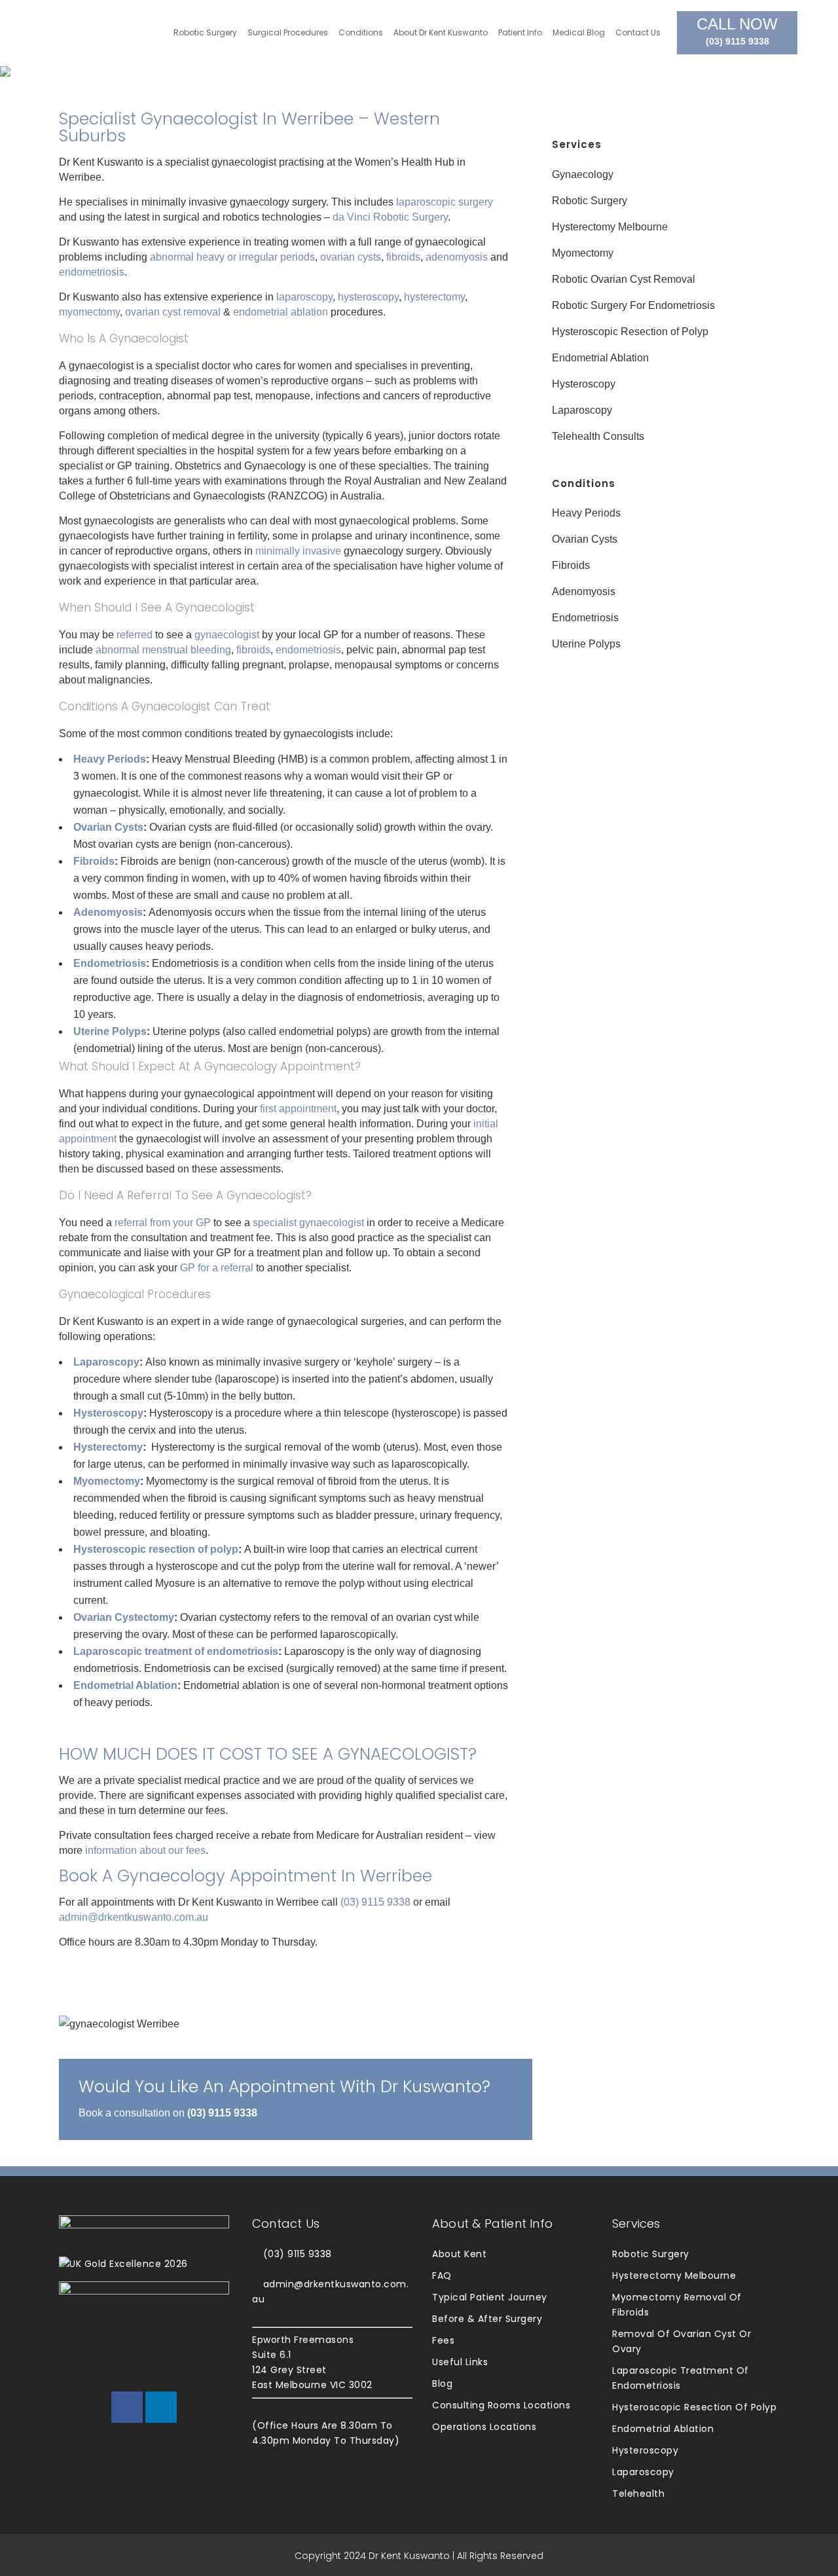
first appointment (298, 1109)
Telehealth (638, 2494)
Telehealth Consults (598, 436)
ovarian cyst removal (173, 312)
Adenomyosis (108, 912)
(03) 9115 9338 (375, 1902)
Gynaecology (583, 174)
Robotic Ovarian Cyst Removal (624, 279)
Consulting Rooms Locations (501, 2405)
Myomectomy (107, 1481)
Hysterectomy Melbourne (610, 227)
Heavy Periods (110, 759)
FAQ (442, 2276)
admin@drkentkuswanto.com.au (134, 1917)
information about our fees (145, 1850)
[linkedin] (161, 2407)
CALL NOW (737, 31)
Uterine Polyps (110, 1031)
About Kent (459, 2254)
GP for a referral (217, 1268)
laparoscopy (304, 297)
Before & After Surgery (487, 2319)
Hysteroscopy (108, 1413)
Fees (443, 2340)
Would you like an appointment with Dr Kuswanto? (284, 2087)
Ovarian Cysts (108, 827)
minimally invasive (298, 551)
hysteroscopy (368, 297)
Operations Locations (484, 2427)
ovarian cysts (351, 257)
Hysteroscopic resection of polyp (156, 1549)
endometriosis (92, 272)
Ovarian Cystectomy (124, 1617)
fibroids (403, 257)
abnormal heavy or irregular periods (232, 257)
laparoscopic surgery (445, 202)
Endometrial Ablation (125, 1685)
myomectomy (89, 312)
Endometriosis (110, 963)
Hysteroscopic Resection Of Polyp (694, 2407)
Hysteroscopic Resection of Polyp (630, 332)
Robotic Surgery (590, 201)
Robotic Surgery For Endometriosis (633, 305)
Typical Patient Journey (490, 2297)
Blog (442, 2384)
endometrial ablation (281, 312)
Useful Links (460, 2362)
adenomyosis (457, 257)
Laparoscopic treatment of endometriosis (176, 1651)
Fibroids (94, 861)
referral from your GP (163, 1223)
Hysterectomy (108, 1447)
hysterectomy (434, 297)
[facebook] (127, 2407)
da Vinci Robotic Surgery (390, 217)
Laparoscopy (106, 1362)
